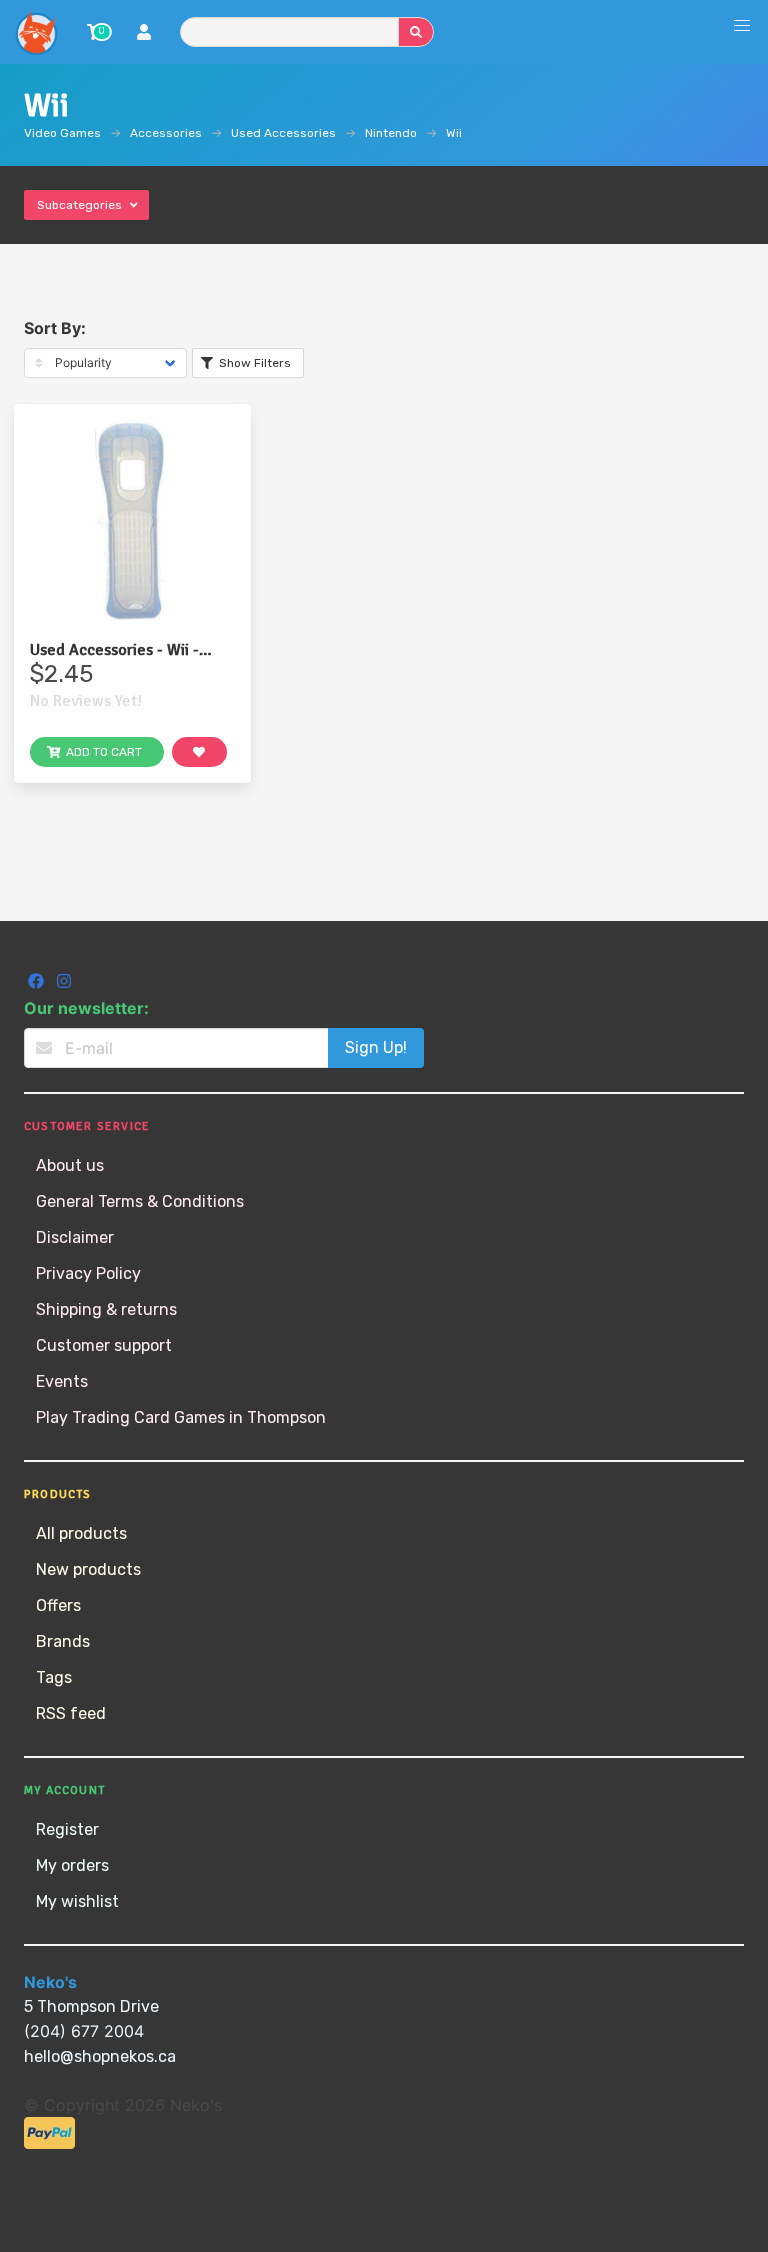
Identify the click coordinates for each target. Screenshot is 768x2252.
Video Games (62, 133)
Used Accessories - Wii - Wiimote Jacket (114, 650)
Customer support (104, 1345)
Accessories (166, 133)
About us (70, 1165)
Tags (54, 1677)
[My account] (144, 34)
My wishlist (77, 1901)
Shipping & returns (106, 1309)
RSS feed (71, 1713)
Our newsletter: (86, 1008)
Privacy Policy (88, 1273)
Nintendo (391, 133)
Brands (63, 1641)
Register (67, 1829)
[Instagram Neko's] (64, 983)
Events (62, 1381)
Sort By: (55, 328)
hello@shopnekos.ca (100, 2056)
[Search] (416, 32)
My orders (72, 1865)
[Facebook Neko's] (38, 983)
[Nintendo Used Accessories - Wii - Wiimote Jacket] (133, 523)
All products (81, 1533)
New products (88, 1569)
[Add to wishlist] (200, 752)
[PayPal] (49, 2143)
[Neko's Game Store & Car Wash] (36, 32)
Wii (454, 133)
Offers (58, 1605)
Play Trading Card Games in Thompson (181, 1417)
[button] (742, 26)
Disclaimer (75, 1237)
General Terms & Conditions (140, 1201)
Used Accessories (283, 133)
